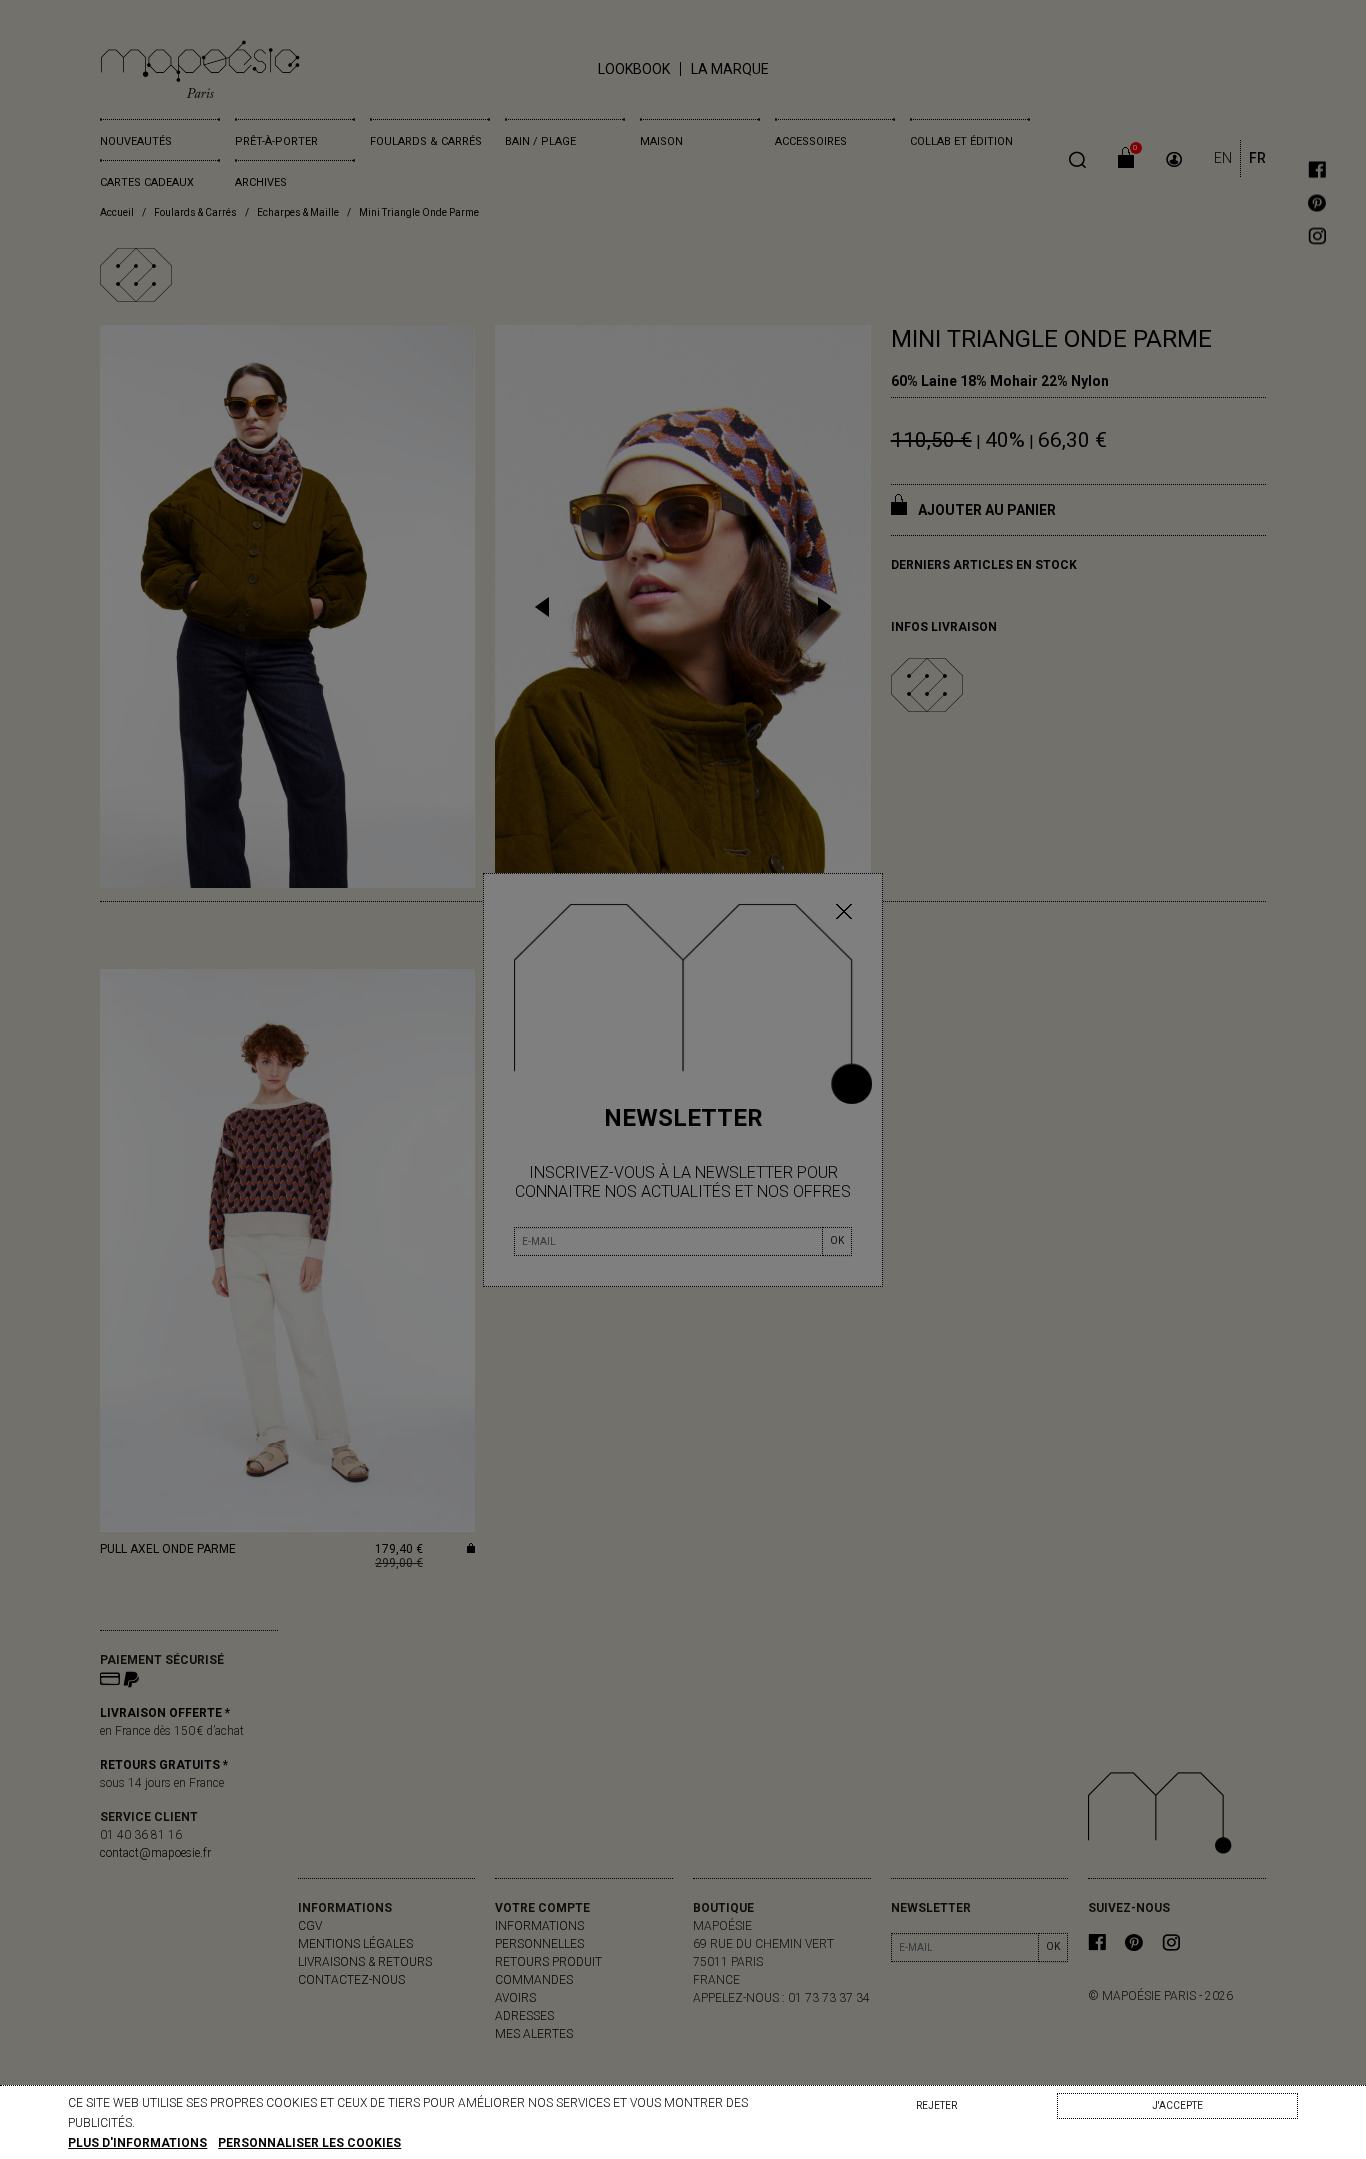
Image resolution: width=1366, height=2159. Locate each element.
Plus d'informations (137, 2143)
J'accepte (1177, 2105)
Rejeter (936, 2105)
